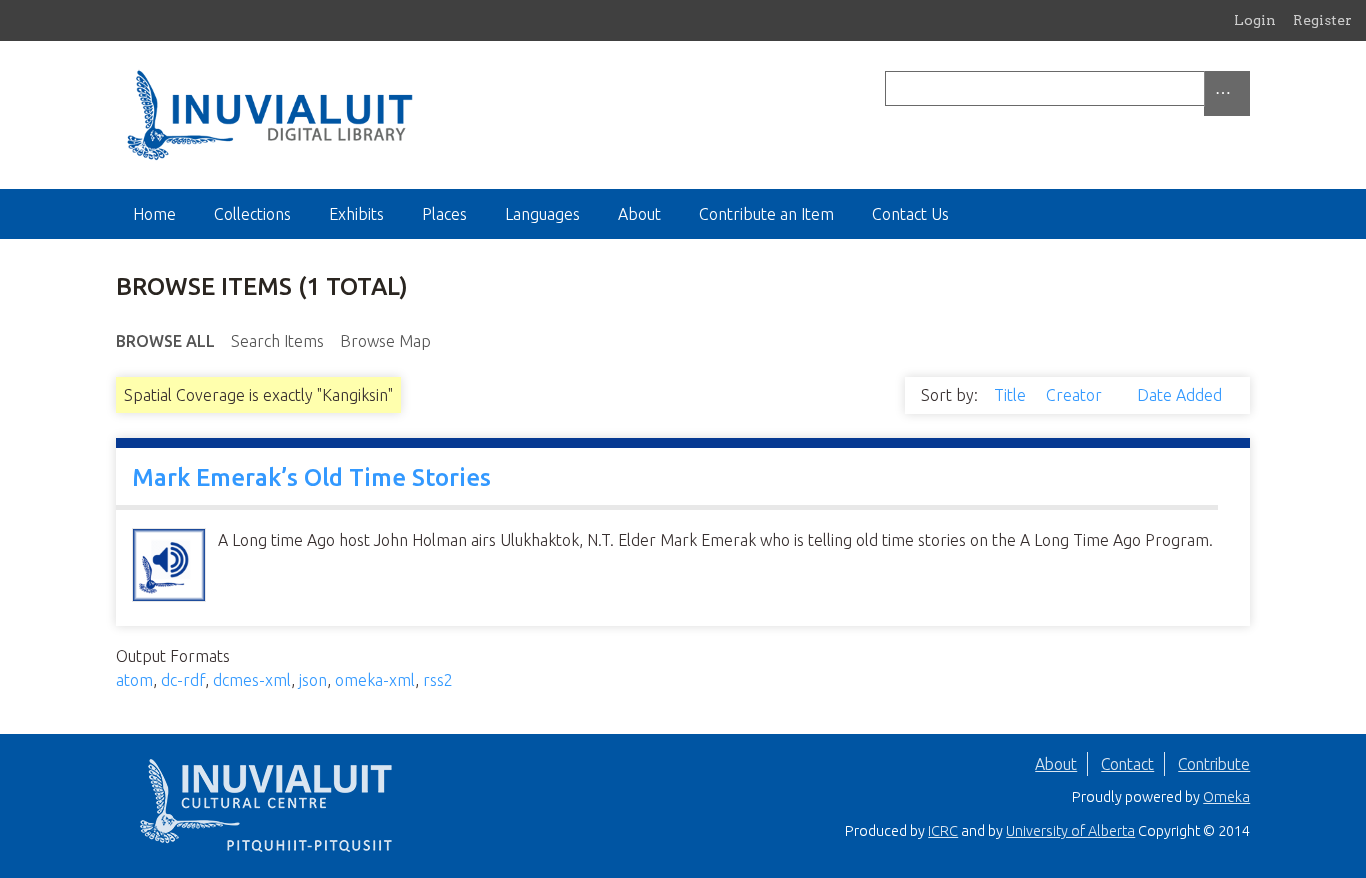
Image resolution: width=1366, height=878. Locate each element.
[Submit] (1245, 88)
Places (444, 214)
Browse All (165, 341)
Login (1255, 20)
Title (1012, 395)
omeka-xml (375, 680)
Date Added (1179, 395)
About (639, 214)
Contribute (1214, 764)
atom (134, 680)
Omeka (1226, 797)
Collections (252, 214)
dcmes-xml (252, 680)
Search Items (277, 341)
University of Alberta (1070, 831)
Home (154, 214)
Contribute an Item (766, 214)
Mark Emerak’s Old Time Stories (311, 477)
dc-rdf (183, 680)
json (313, 680)
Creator (1076, 395)
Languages (542, 214)
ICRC (943, 831)
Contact (1127, 764)
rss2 (438, 680)
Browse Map (385, 341)
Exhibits (356, 214)
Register (1322, 20)
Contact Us (910, 214)
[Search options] (1227, 93)
